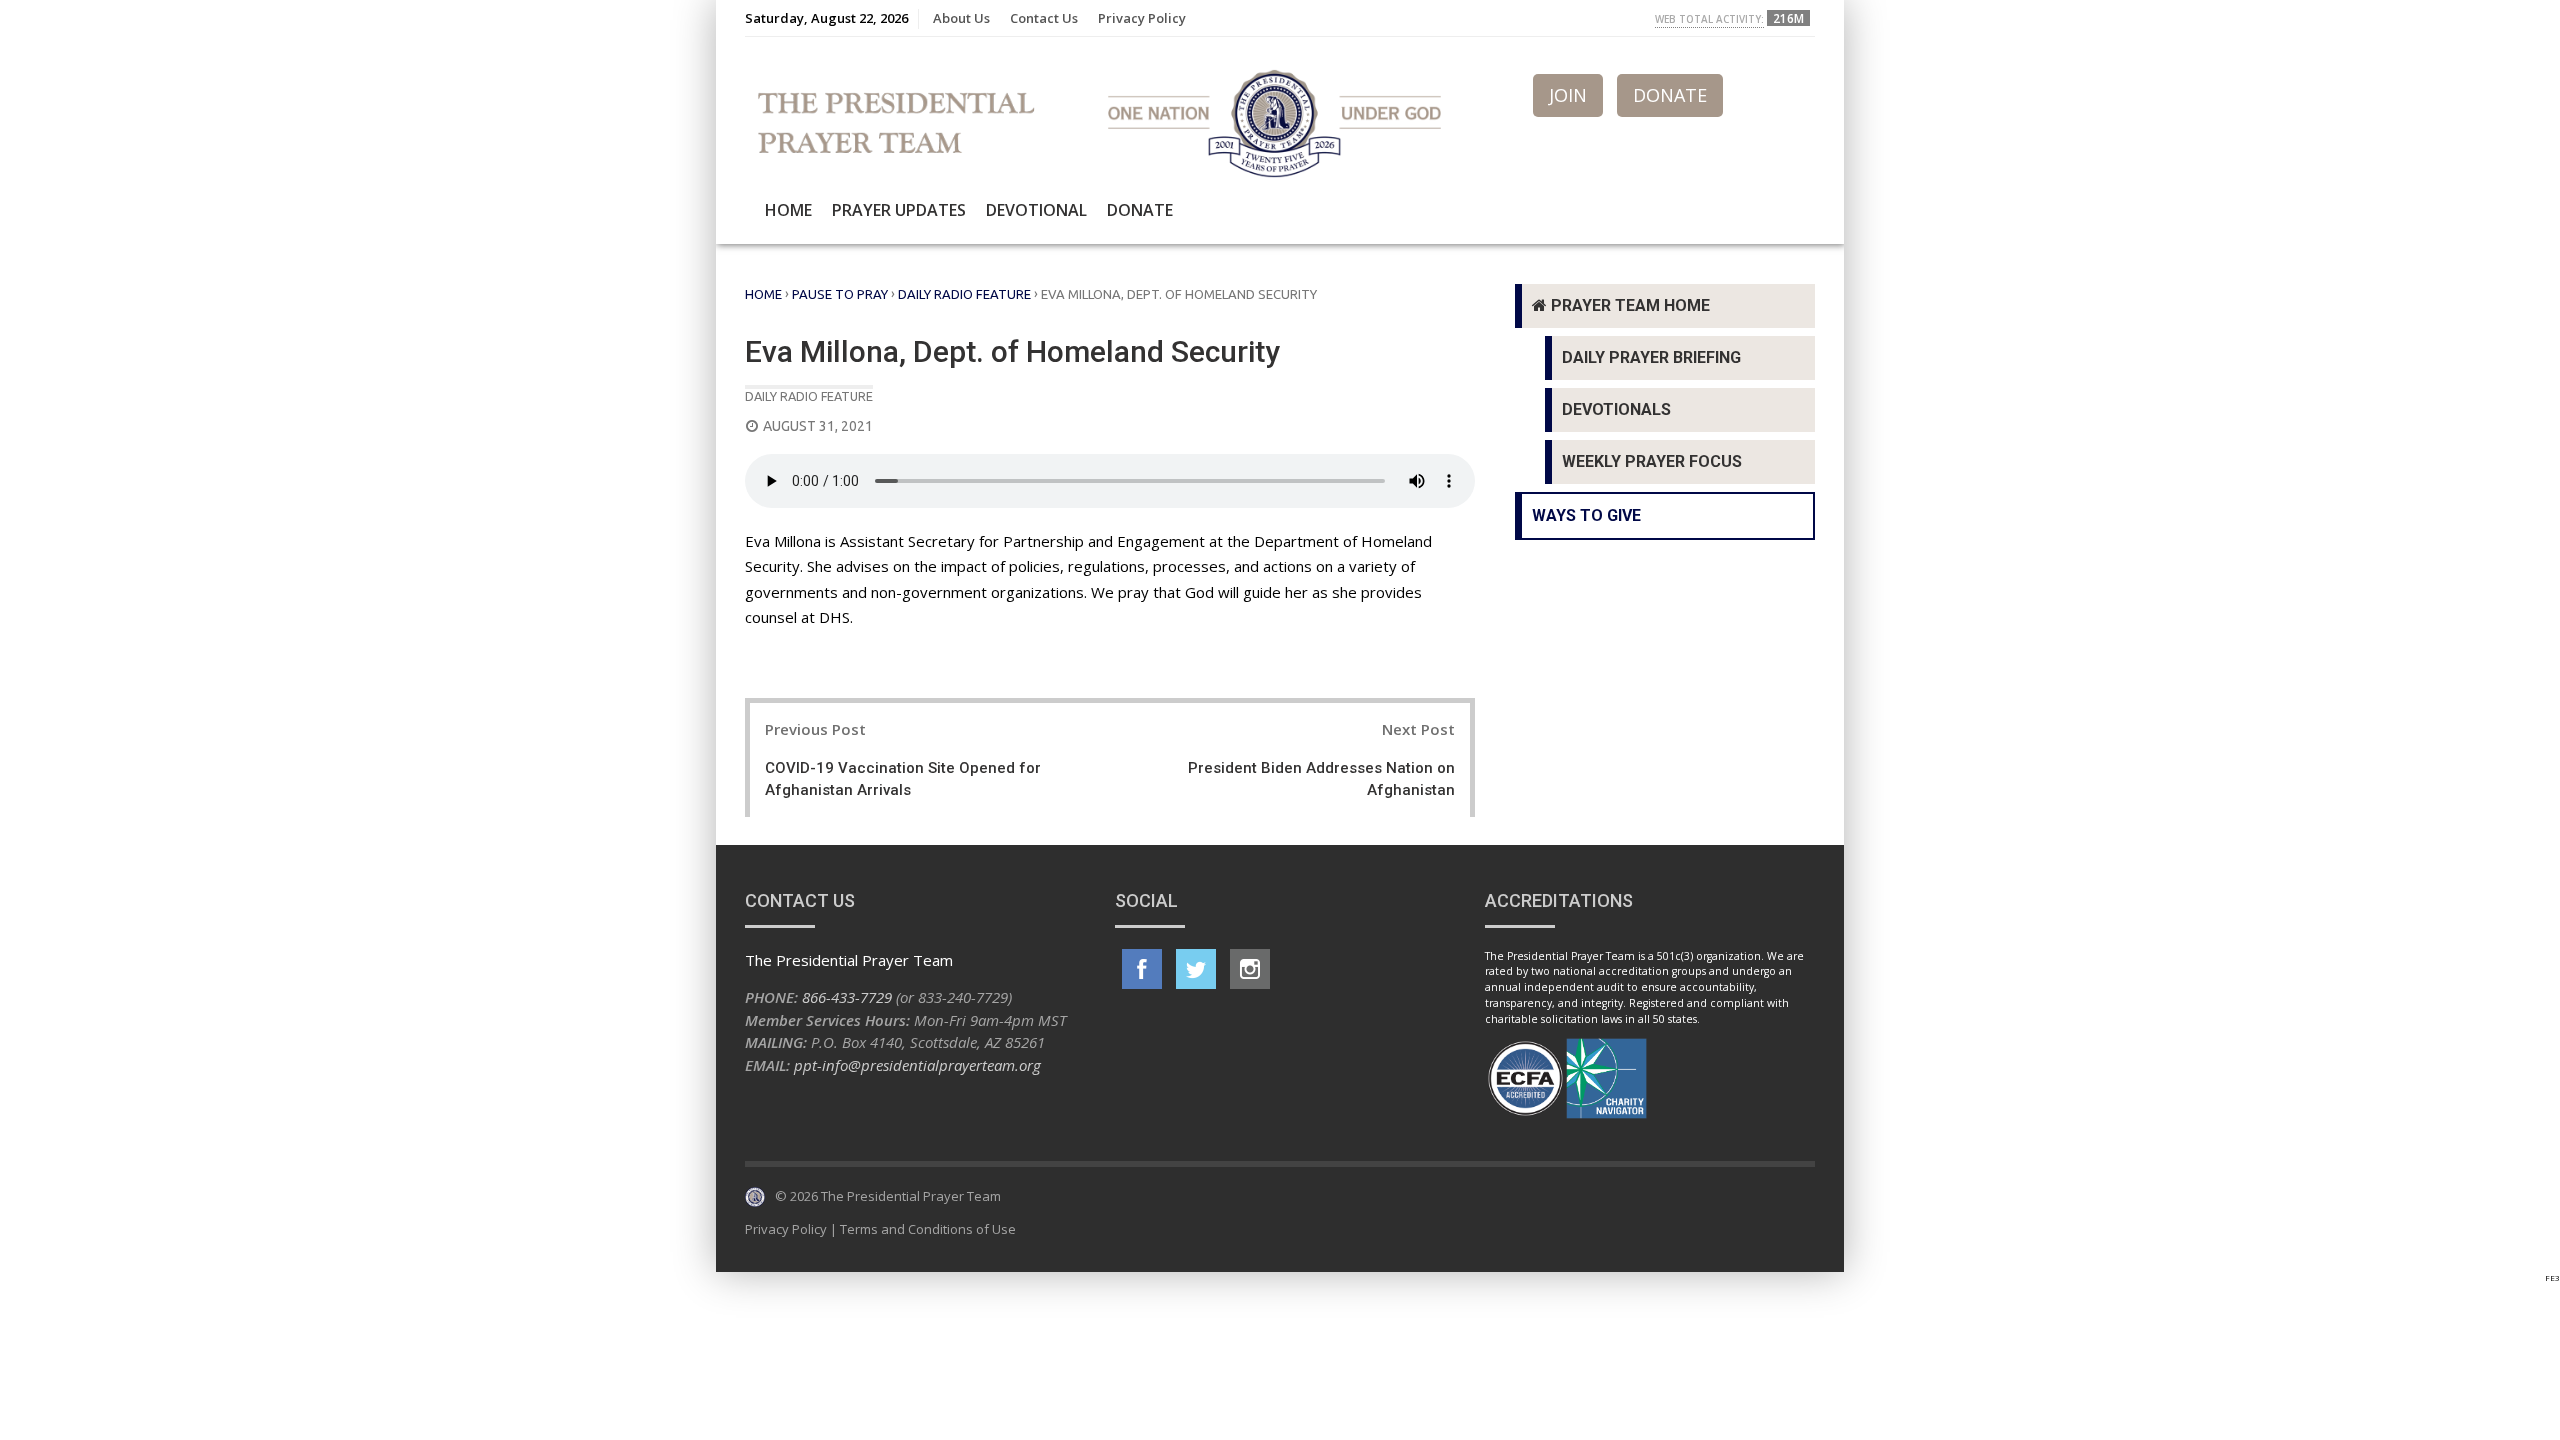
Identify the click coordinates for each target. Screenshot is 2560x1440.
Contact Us (1044, 18)
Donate (1140, 210)
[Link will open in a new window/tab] (1142, 969)
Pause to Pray (840, 294)
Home (788, 210)
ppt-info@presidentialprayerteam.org (917, 1065)
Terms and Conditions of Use (928, 1229)
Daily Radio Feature (964, 294)
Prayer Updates (899, 210)
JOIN (1568, 95)
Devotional (1036, 210)
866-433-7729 (847, 997)
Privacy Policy (1142, 18)
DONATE (1670, 95)
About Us (961, 18)
